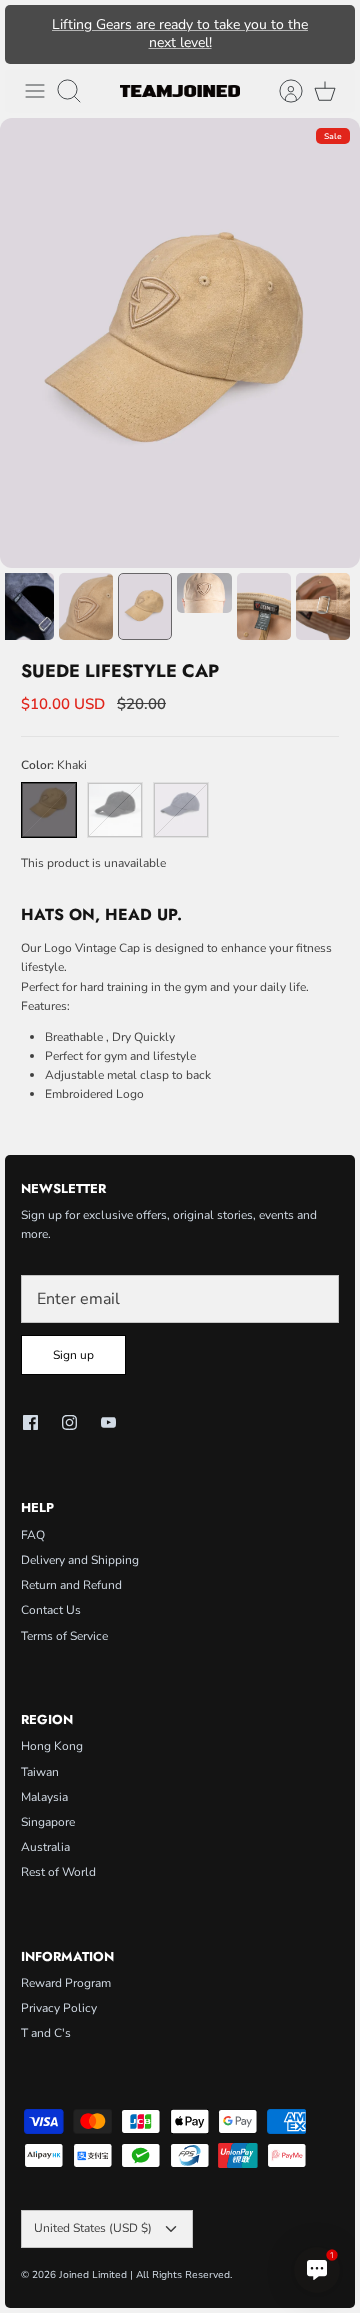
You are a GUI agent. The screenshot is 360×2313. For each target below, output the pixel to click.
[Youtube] (108, 1422)
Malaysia (44, 1797)
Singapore (48, 1822)
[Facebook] (30, 1422)
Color (54, 765)
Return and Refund (71, 1585)
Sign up (73, 1355)
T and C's (46, 2033)
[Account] (281, 91)
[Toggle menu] (35, 91)
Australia (45, 1847)
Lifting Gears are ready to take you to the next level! (180, 33)
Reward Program (66, 1983)
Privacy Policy (59, 2008)
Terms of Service (64, 1636)
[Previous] (30, 34)
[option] (180, 343)
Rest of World (58, 1872)
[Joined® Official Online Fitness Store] (180, 91)
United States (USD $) (93, 2228)
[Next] (330, 34)
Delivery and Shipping (80, 1560)
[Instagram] (69, 1422)
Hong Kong (52, 1746)
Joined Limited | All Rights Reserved (144, 2275)
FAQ (33, 1535)
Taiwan (40, 1772)
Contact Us (51, 1610)
